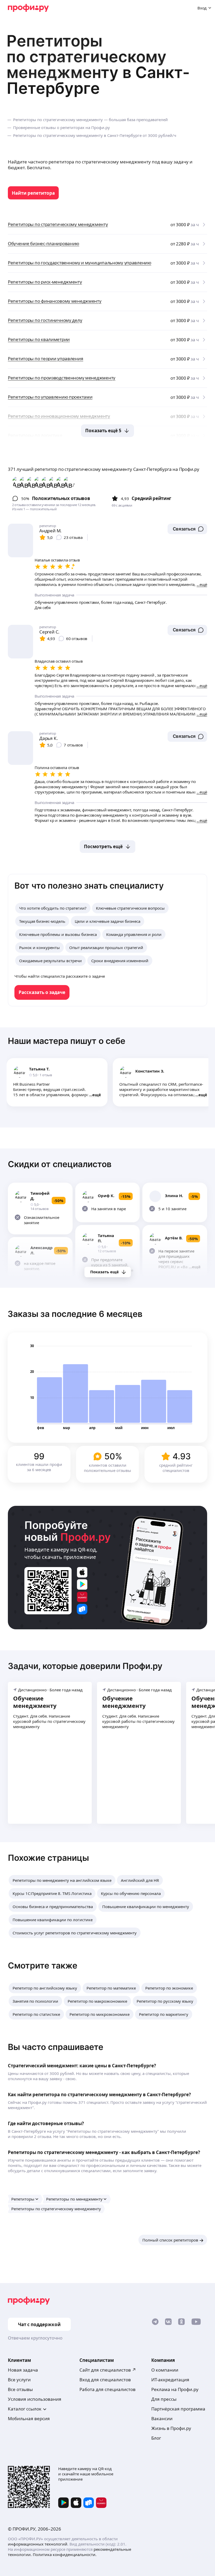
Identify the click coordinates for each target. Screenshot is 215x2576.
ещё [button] (97, 1095)
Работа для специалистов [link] (107, 2389)
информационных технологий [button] (38, 2544)
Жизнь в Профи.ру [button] (171, 2428)
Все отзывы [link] (20, 2389)
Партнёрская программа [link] (178, 2409)
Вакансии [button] (162, 2418)
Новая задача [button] (23, 2370)
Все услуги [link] (19, 2380)
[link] (33, 193)
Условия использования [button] (35, 2399)
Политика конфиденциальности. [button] (65, 2554)
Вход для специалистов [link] (105, 2380)
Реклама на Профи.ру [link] (175, 2389)
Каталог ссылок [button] (25, 2409)
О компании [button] (165, 2370)
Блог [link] (156, 2438)
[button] (187, 529)
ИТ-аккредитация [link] (170, 2380)
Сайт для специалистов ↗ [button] (108, 2370)
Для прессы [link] (164, 2399)
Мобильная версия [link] (29, 2418)
